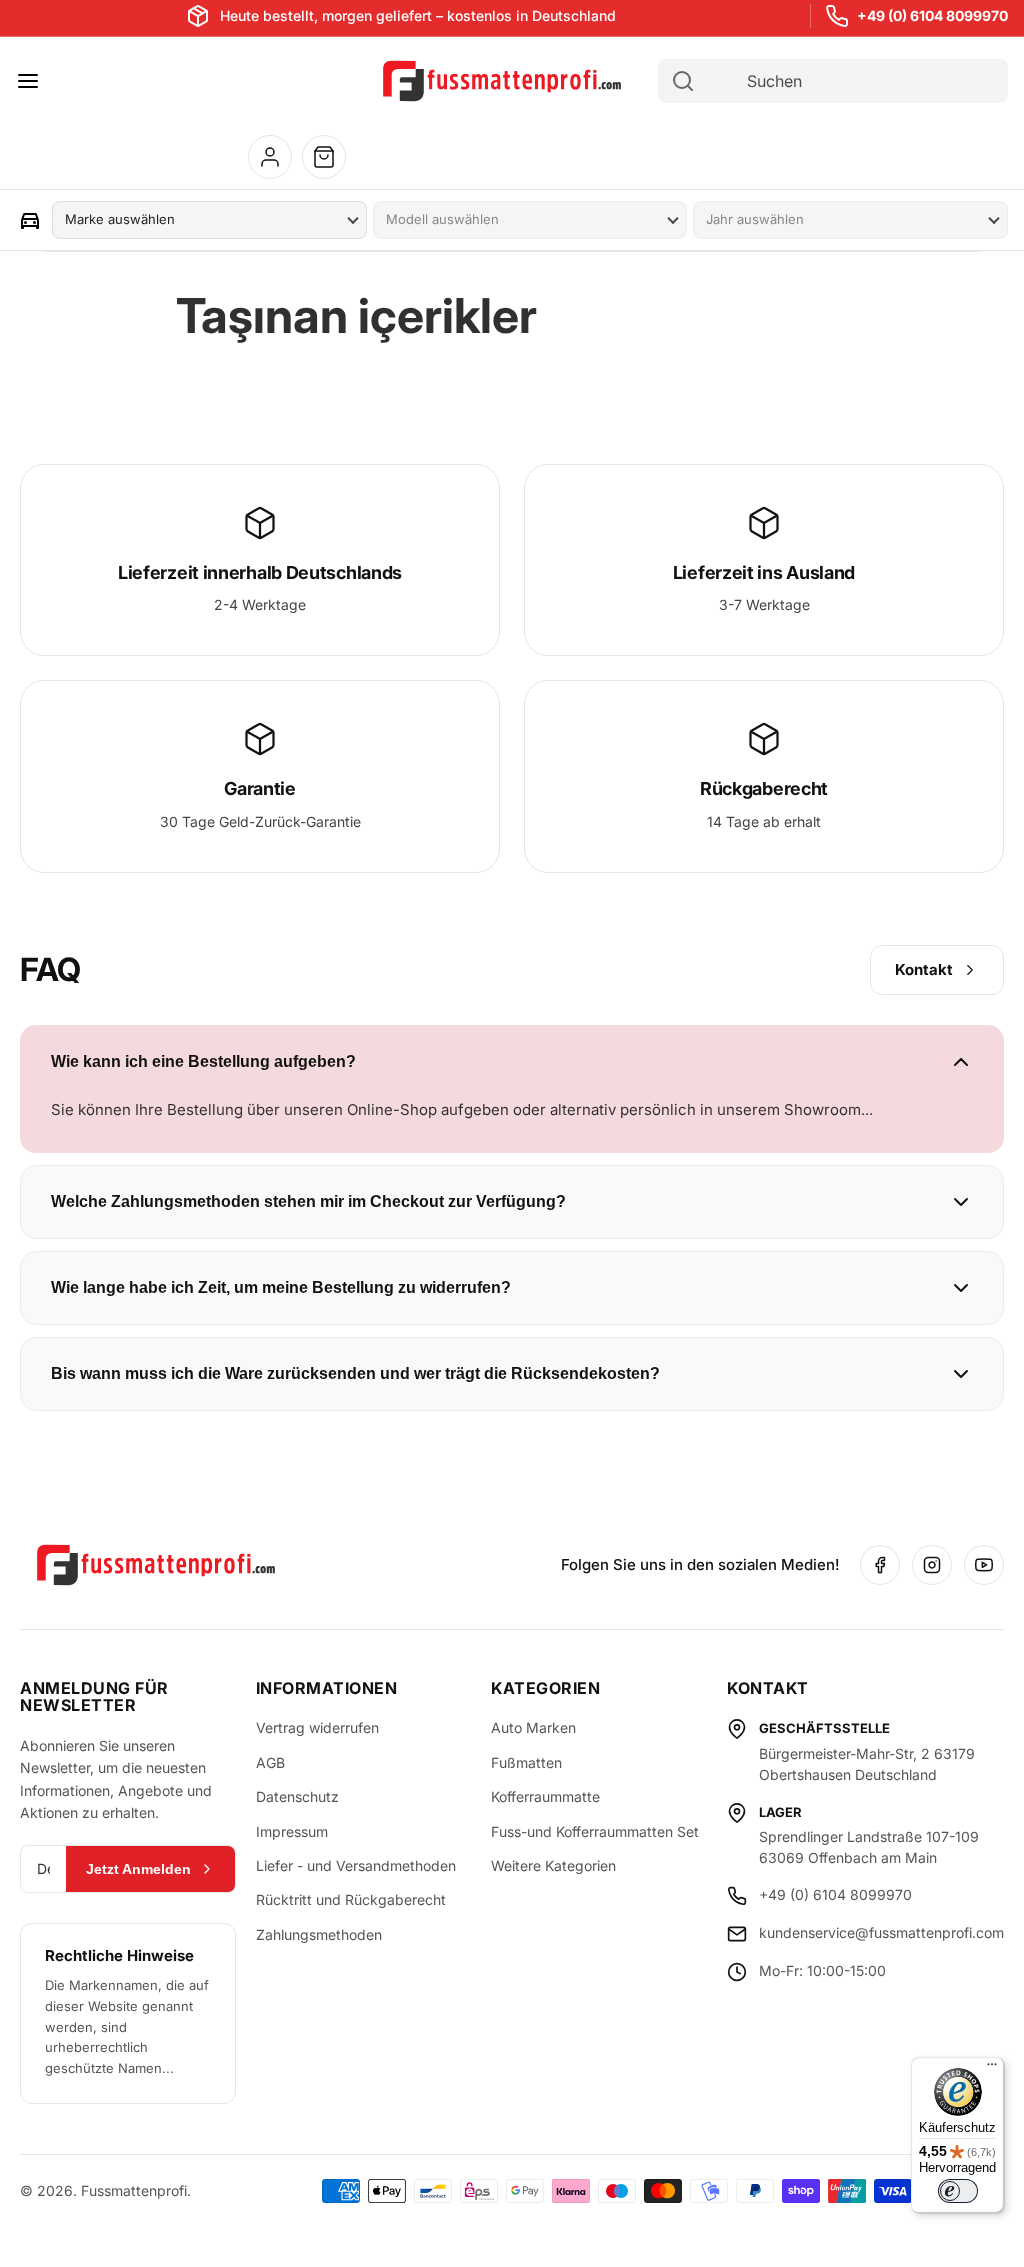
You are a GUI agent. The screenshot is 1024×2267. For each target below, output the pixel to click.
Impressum (292, 1831)
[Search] (683, 81)
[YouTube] (984, 1565)
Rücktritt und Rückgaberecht (351, 1899)
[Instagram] (932, 1565)
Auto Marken (533, 1727)
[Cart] (324, 157)
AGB (270, 1762)
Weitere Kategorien (553, 1865)
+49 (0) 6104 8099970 (932, 15)
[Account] (270, 157)
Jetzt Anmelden (138, 1869)
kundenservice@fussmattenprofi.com (881, 1932)
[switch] (958, 2191)
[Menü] (992, 2069)
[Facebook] (880, 1565)
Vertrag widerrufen (317, 1727)
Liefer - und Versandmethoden (356, 1865)
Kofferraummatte (545, 1796)
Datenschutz (297, 1796)
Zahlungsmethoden (319, 1934)
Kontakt (924, 969)
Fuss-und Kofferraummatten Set (595, 1831)
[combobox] (851, 81)
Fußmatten (526, 1762)
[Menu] (28, 81)
